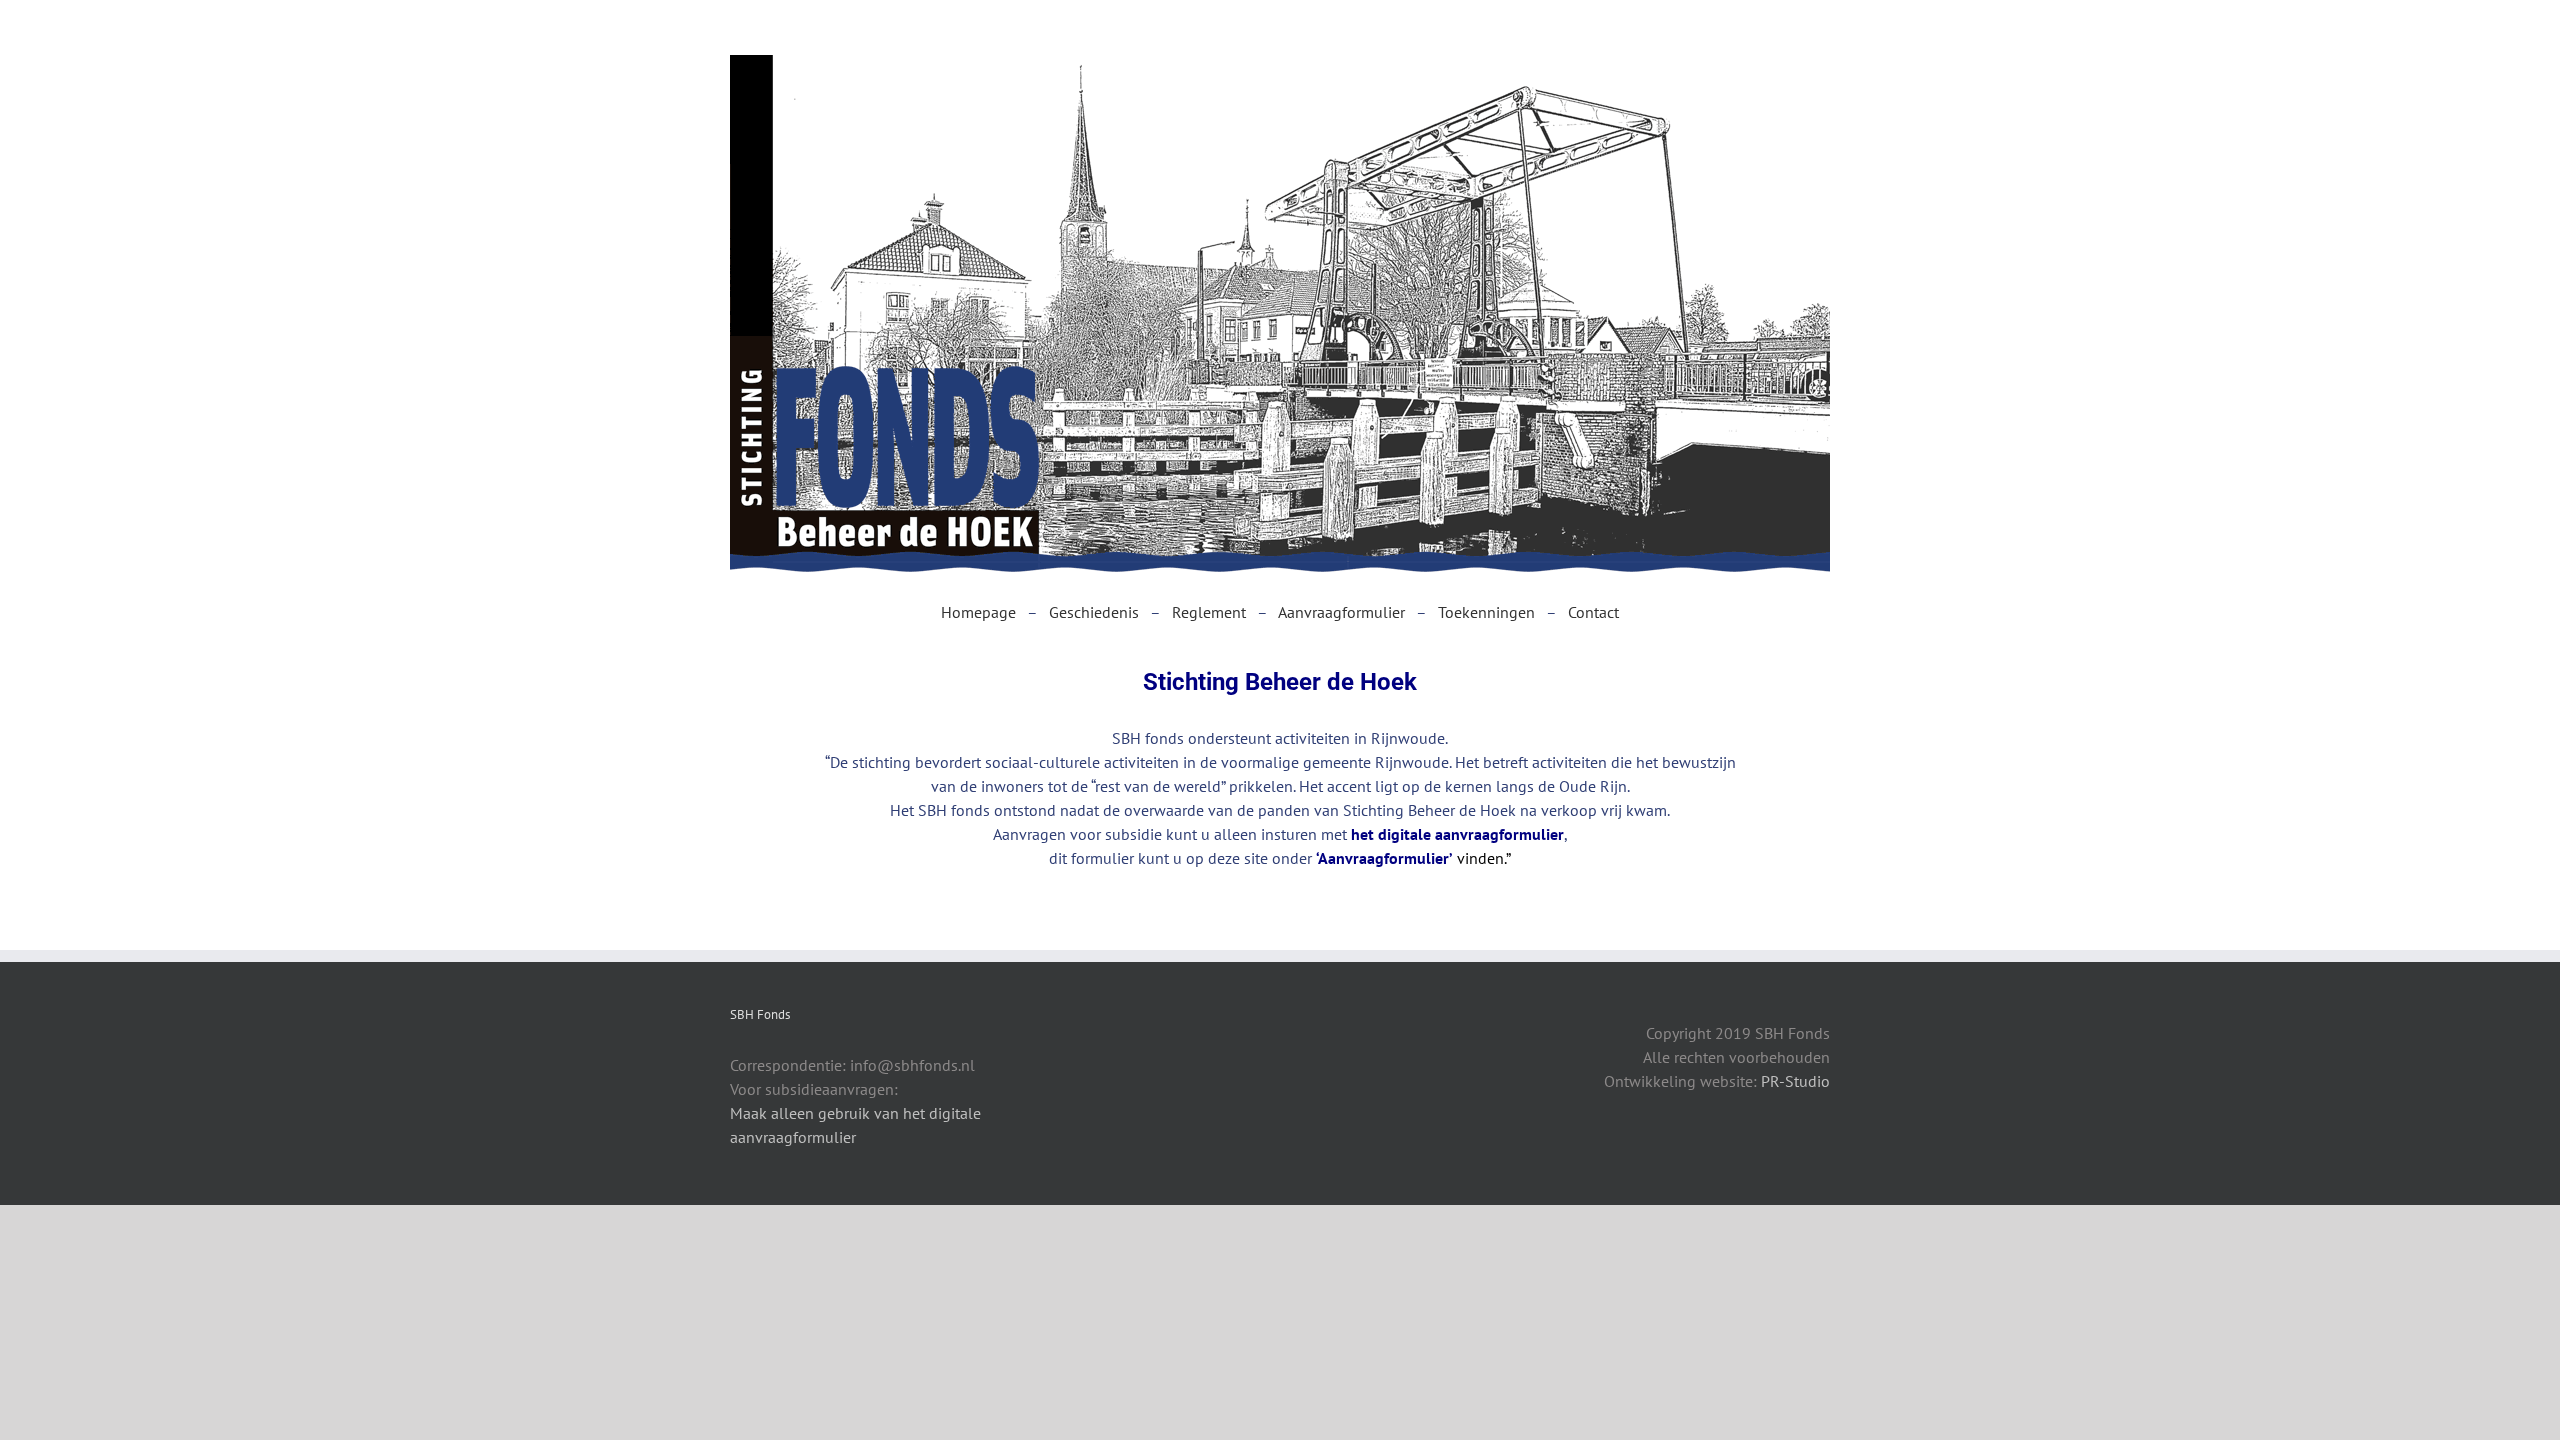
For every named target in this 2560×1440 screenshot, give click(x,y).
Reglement (1209, 612)
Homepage (978, 612)
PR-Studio (1793, 1081)
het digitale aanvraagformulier (1457, 834)
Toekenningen (1486, 612)
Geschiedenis (1094, 612)
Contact (1593, 612)
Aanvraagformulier (1341, 612)
